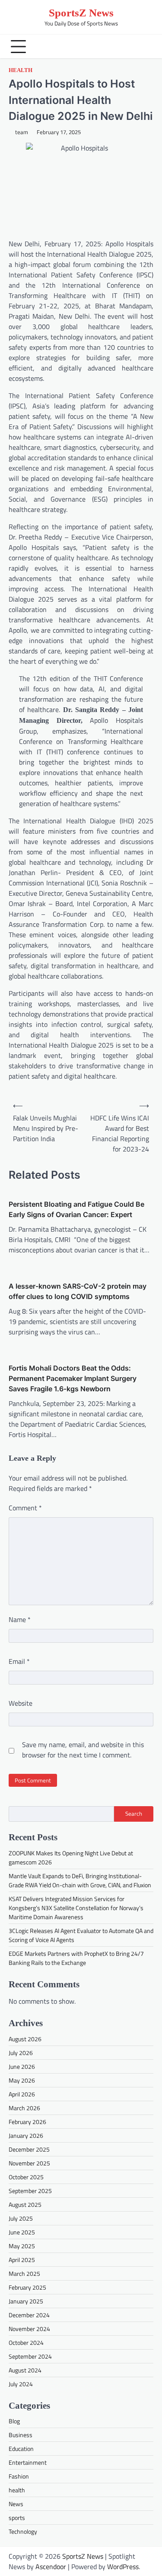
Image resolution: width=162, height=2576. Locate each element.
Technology (23, 2531)
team (22, 132)
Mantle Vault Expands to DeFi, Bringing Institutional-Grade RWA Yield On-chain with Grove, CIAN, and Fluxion (80, 1880)
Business (21, 2435)
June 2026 (22, 2066)
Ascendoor (51, 2567)
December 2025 (29, 2149)
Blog (14, 2421)
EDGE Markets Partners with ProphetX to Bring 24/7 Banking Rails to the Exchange (76, 1958)
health (21, 70)
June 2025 (22, 2232)
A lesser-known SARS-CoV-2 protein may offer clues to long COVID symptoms (78, 1291)
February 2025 (27, 2287)
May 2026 (22, 2080)
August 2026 (25, 2039)
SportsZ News (81, 13)
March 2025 (24, 2273)
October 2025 (26, 2177)
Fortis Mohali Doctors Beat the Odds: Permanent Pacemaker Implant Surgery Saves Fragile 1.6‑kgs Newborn (73, 1378)
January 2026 (26, 2135)
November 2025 (29, 2163)
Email (19, 1661)
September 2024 (30, 2356)
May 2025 (22, 2246)
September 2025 (30, 2191)
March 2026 (24, 2108)
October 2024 (26, 2342)
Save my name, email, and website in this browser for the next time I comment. (83, 1750)
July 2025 (21, 2218)
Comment (25, 1508)
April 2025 (22, 2260)
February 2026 (27, 2122)
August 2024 (25, 2370)
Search (134, 1814)
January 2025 (26, 2301)
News (16, 2504)
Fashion (19, 2476)
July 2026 (21, 2053)
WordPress (123, 2567)
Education (21, 2449)
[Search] (145, 47)
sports (17, 2518)
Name (20, 1619)
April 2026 (22, 2094)
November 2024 (29, 2329)
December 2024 (29, 2315)
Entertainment (28, 2462)
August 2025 (25, 2204)
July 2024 (21, 2384)
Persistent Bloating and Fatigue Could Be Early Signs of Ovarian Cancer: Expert (76, 1209)
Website (21, 1703)
